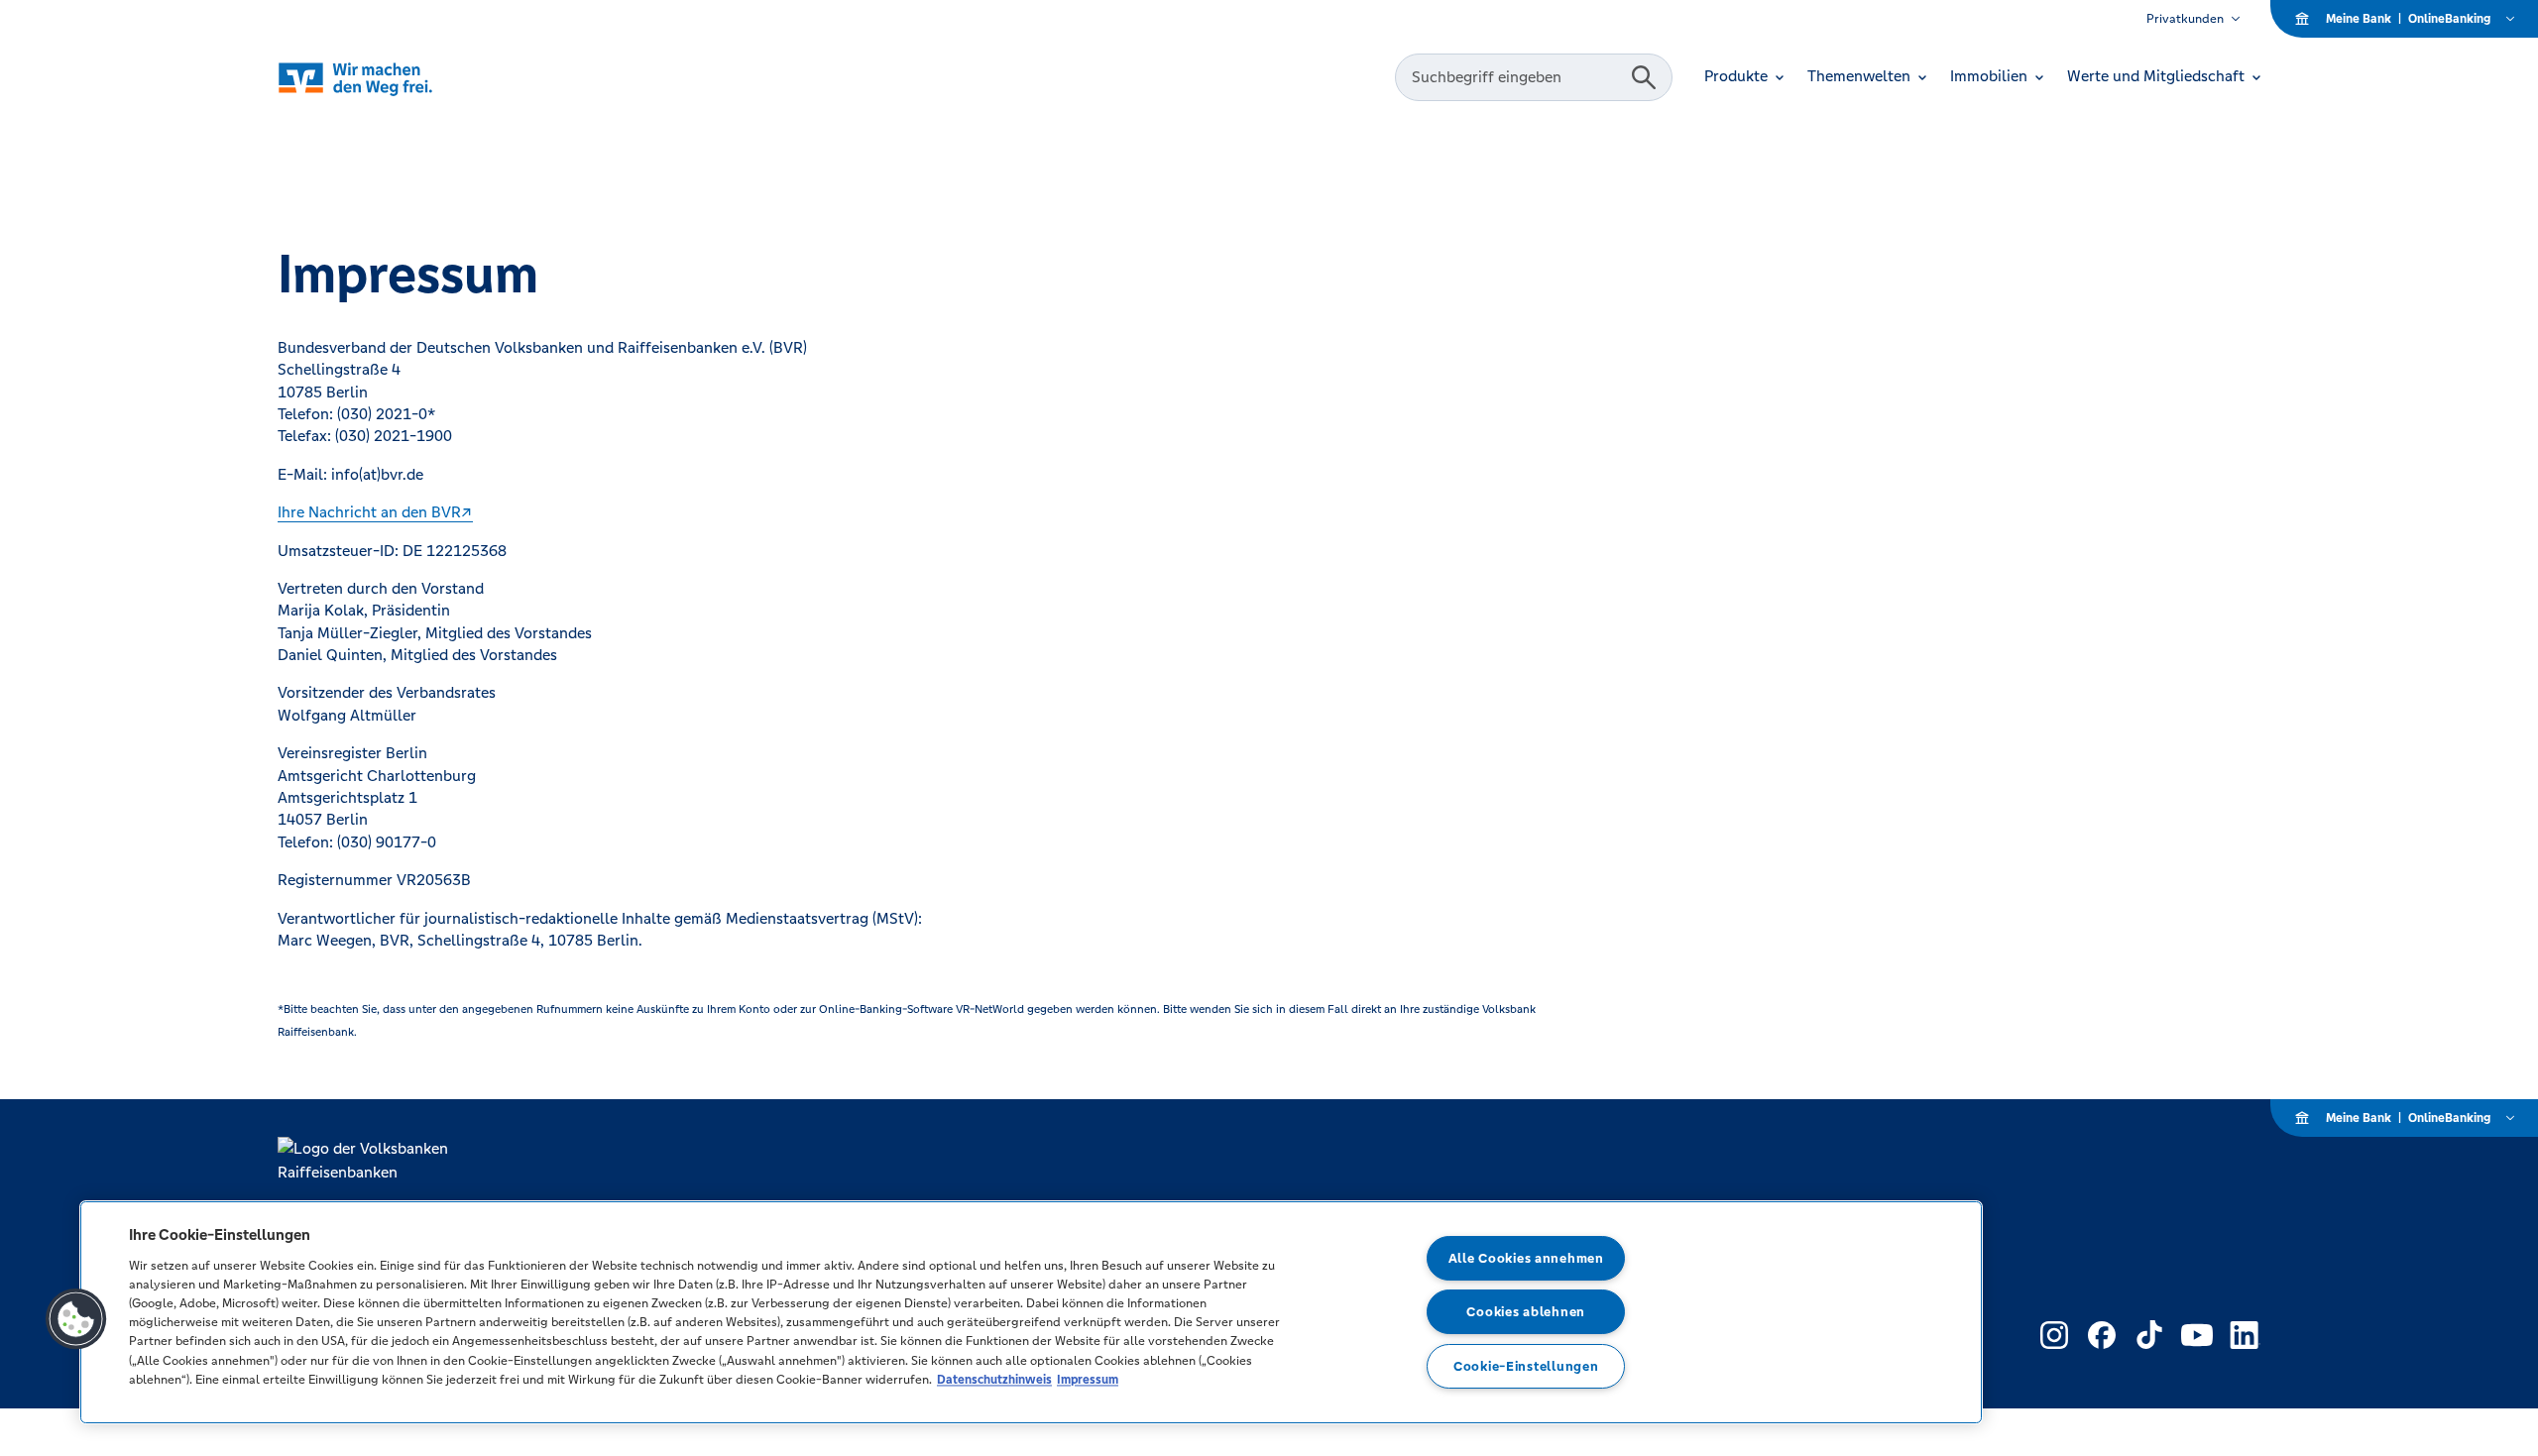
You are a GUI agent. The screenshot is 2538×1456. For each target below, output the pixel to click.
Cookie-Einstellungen (1526, 1366)
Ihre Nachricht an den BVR (369, 512)
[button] (76, 1319)
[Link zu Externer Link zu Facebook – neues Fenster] (2102, 1335)
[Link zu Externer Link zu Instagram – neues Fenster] (2054, 1335)
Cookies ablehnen (1526, 1312)
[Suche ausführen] (1644, 77)
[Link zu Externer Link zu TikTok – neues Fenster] (2149, 1335)
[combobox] (1516, 77)
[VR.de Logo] (383, 78)
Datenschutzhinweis (994, 1379)
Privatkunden (2185, 19)
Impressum (1088, 1379)
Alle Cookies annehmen (1526, 1258)
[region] (1031, 1312)
